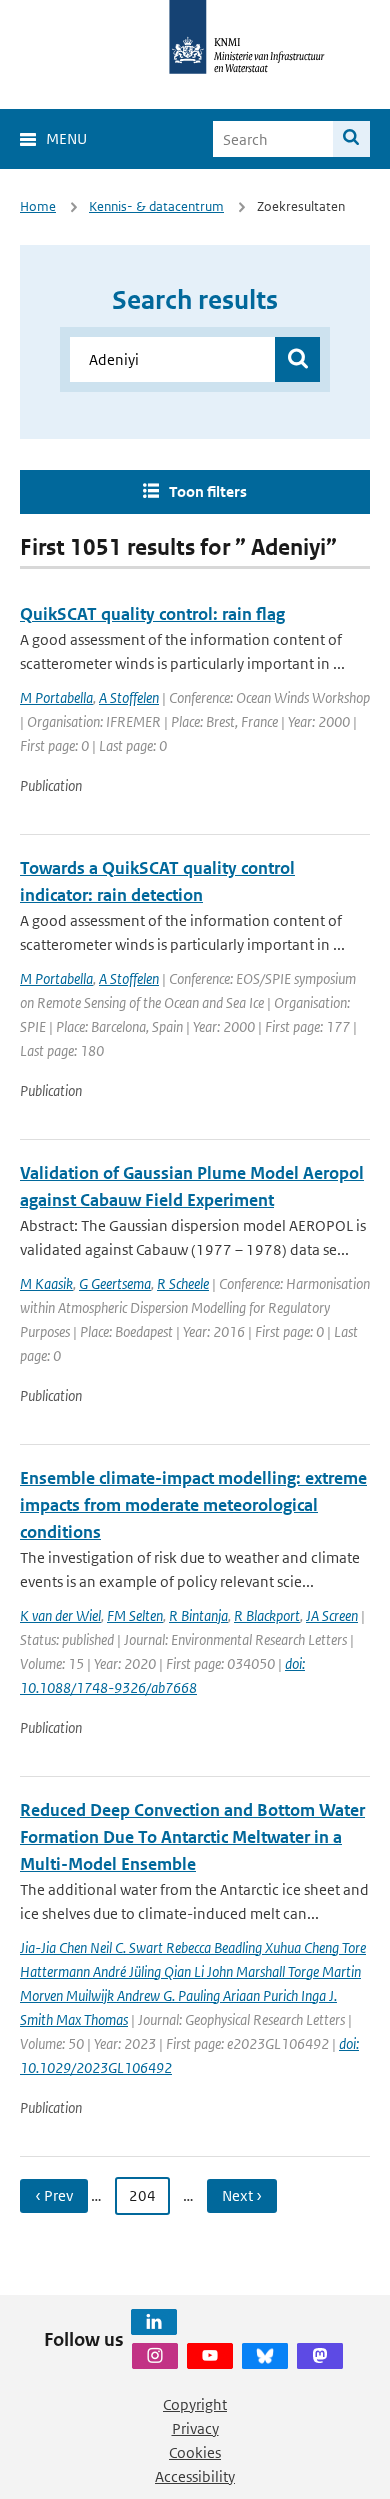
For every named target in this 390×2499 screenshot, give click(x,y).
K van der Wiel (60, 1615)
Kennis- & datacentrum (156, 206)
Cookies (195, 2452)
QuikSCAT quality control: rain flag (152, 614)
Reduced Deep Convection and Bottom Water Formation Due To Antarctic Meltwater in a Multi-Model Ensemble (192, 1837)
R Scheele (183, 1283)
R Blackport (267, 1615)
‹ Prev (54, 2195)
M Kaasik (46, 1283)
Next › (242, 2195)
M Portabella (56, 697)
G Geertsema (115, 1283)
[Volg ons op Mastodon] (320, 2356)
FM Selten (135, 1615)
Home (38, 206)
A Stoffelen (129, 697)
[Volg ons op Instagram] (155, 2356)
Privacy (195, 2428)
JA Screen (332, 1615)
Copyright (195, 2404)
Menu (66, 138)
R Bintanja (198, 1615)
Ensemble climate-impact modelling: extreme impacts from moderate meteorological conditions (193, 1505)
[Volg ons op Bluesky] (265, 2356)
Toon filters (208, 491)
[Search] (351, 139)
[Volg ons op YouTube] (210, 2356)
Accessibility (195, 2476)
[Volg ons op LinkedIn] (154, 2322)
